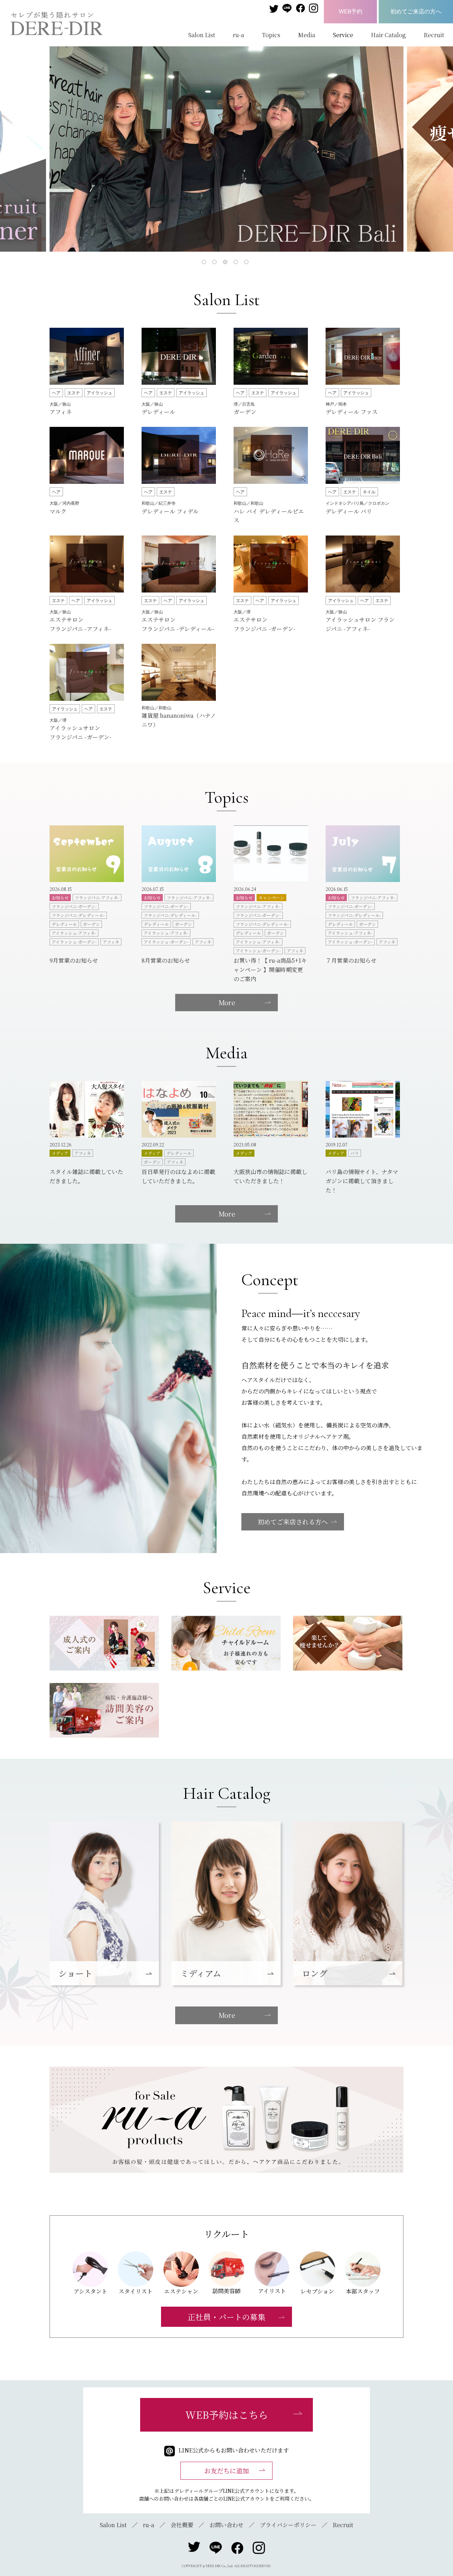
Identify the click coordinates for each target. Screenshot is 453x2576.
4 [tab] (237, 263)
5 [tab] (248, 263)
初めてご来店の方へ (416, 11)
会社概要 (182, 2525)
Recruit (434, 35)
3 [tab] (226, 263)
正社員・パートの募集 (226, 2317)
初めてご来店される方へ (293, 1522)
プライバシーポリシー (288, 2525)
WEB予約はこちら (227, 2415)
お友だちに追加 (226, 2471)
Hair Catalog (388, 35)
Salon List (202, 35)
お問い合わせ (226, 2525)
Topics (271, 35)
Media (307, 35)
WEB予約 (351, 11)
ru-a (239, 35)
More (227, 1002)
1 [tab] (205, 263)
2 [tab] (216, 263)
